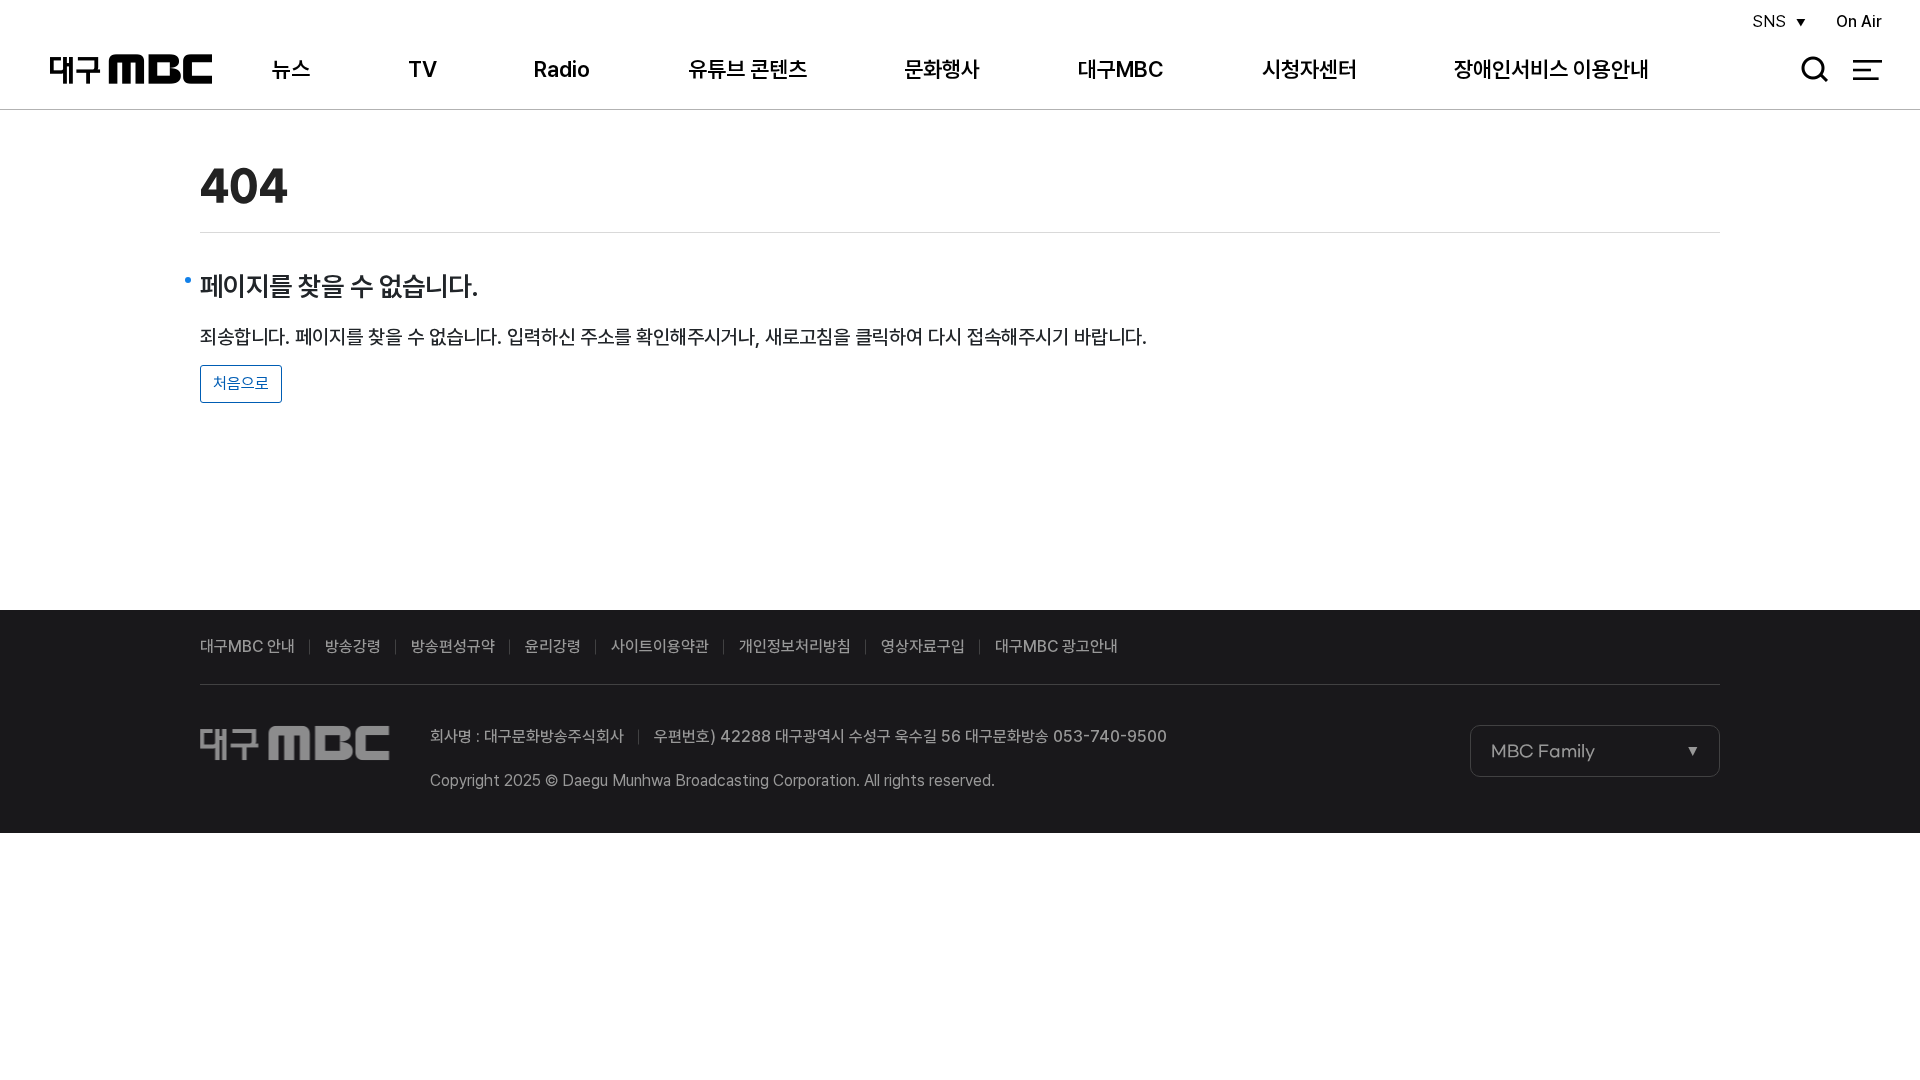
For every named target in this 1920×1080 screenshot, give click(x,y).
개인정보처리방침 (795, 646)
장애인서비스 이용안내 (1551, 69)
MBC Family (1543, 751)
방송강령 (353, 646)
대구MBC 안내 (247, 646)
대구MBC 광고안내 (1056, 646)
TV (422, 69)
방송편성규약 (453, 646)
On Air (1859, 21)
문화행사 (942, 69)
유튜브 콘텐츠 (747, 69)
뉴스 (291, 69)
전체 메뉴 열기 (1867, 70)
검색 (1808, 70)
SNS (1769, 21)
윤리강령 (553, 646)
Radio (562, 69)
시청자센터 (1309, 69)
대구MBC (130, 69)
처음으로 (241, 383)
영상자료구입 (923, 646)
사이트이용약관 (660, 646)
